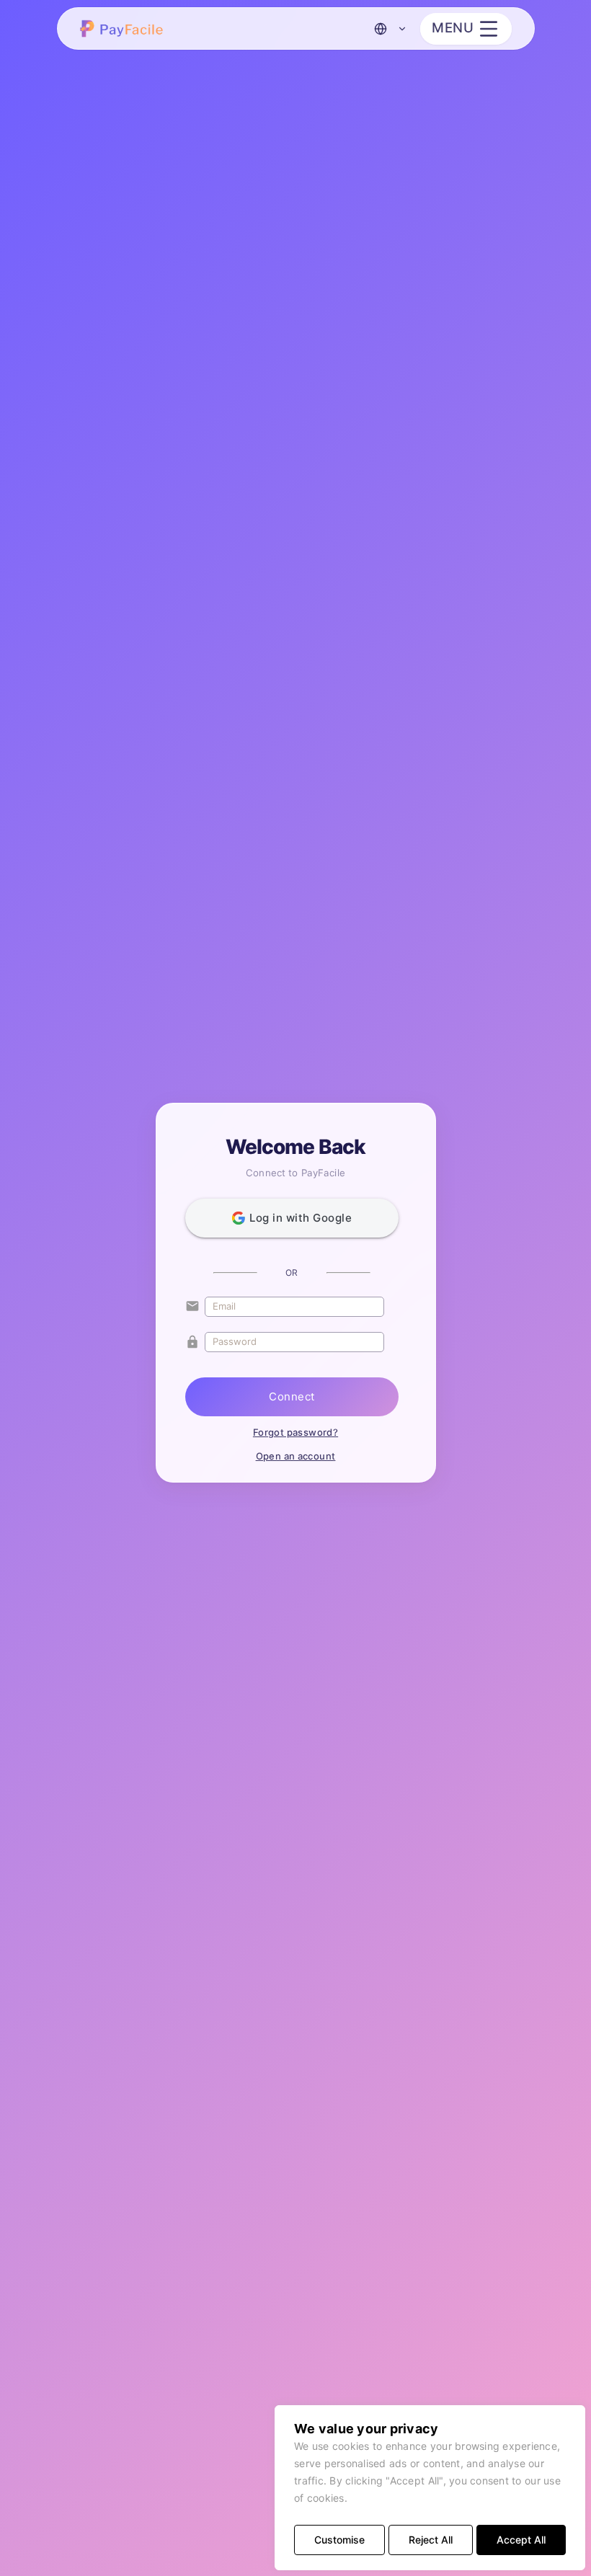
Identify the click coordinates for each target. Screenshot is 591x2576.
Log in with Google (301, 1218)
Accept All (521, 2540)
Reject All (431, 2540)
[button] (124, 28)
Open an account (296, 1456)
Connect (292, 1396)
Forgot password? (295, 1432)
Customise (339, 2540)
